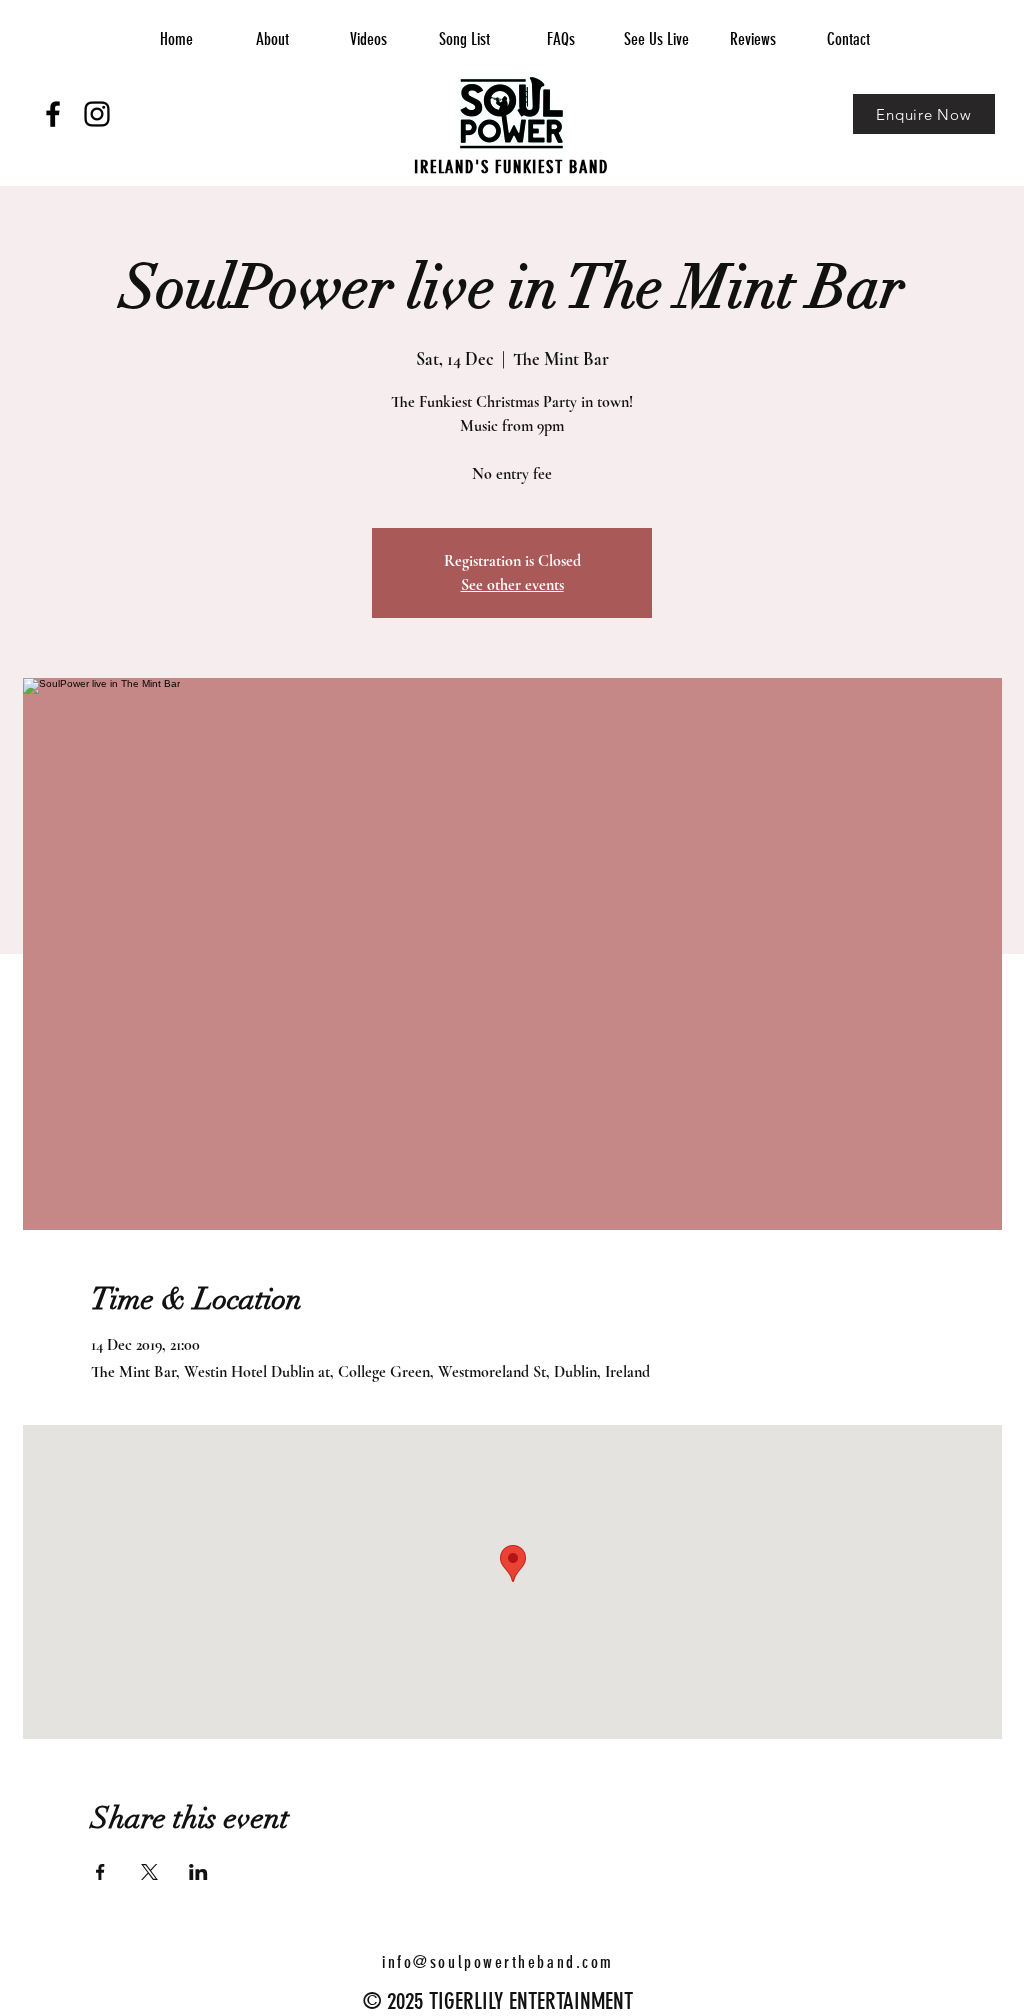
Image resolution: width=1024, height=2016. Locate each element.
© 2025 (393, 2001)
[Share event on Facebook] (100, 1872)
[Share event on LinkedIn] (198, 1872)
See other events (512, 585)
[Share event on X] (149, 1872)
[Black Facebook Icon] (53, 114)
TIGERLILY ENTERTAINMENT (528, 2001)
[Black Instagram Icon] (97, 114)
